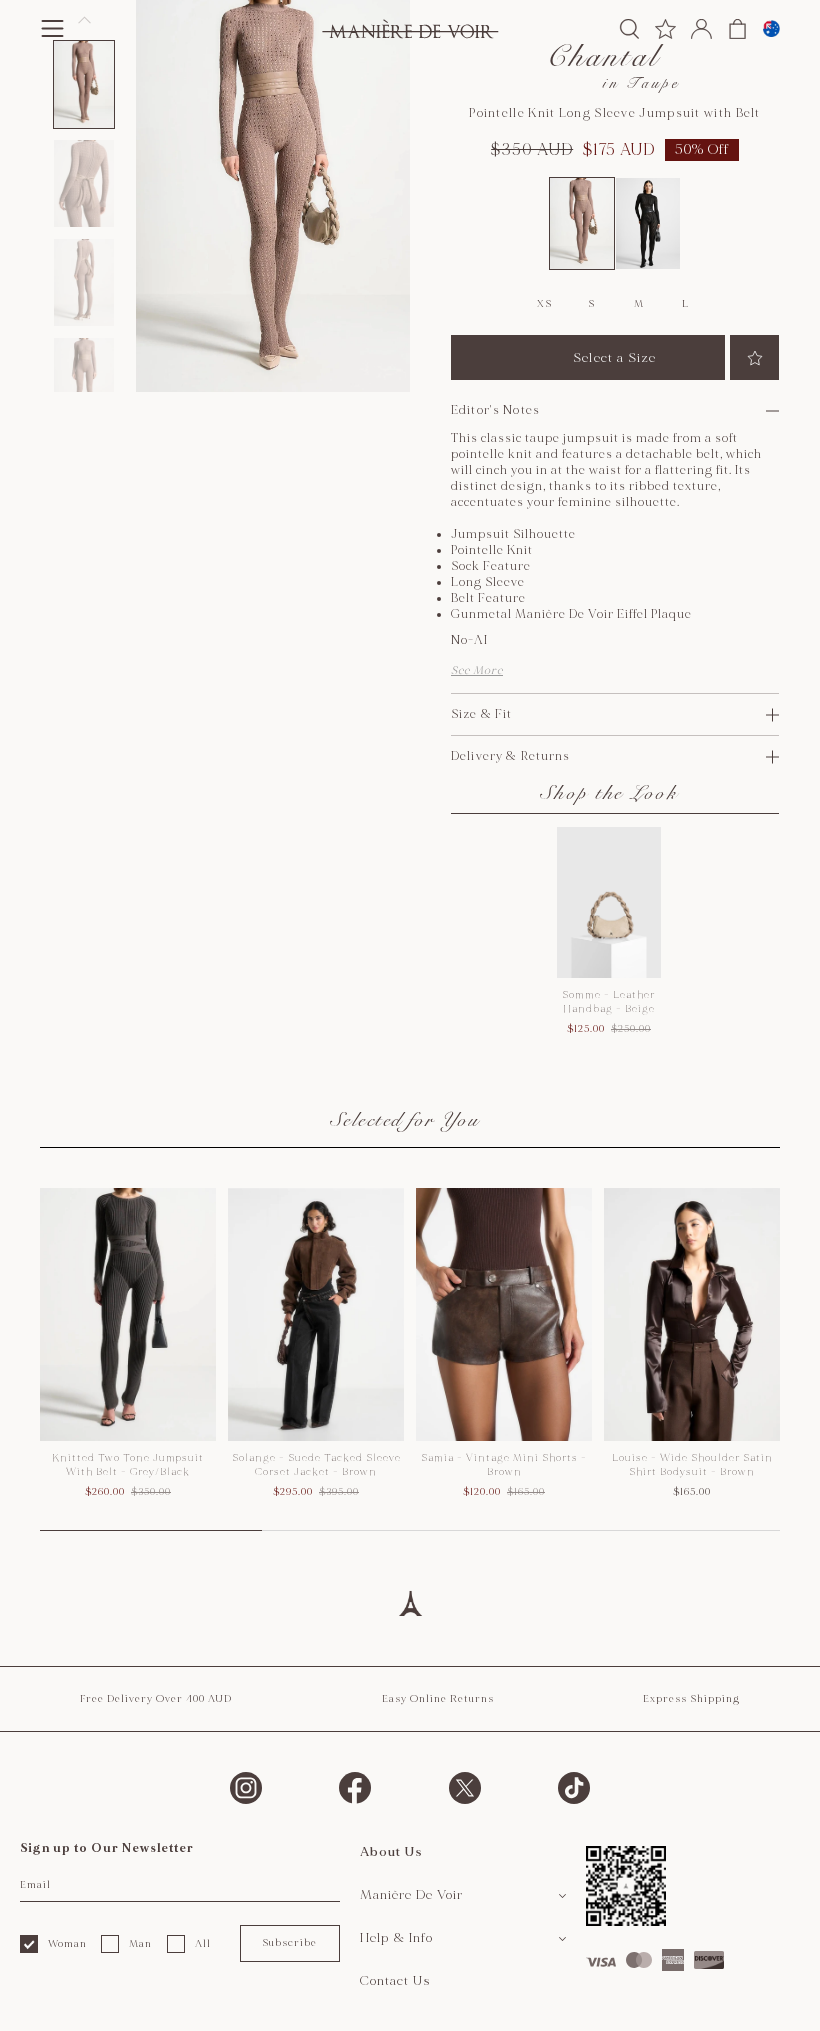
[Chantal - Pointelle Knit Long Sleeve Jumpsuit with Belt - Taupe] (582, 224)
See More (477, 670)
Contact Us (395, 1981)
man (140, 1944)
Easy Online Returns (438, 1699)
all (203, 1944)
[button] (84, 84)
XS (544, 304)
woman (67, 1944)
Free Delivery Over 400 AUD (156, 1699)
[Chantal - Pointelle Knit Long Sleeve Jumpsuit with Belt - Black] (648, 224)
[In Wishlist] (754, 357)
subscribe (289, 1943)
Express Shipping (691, 1699)
